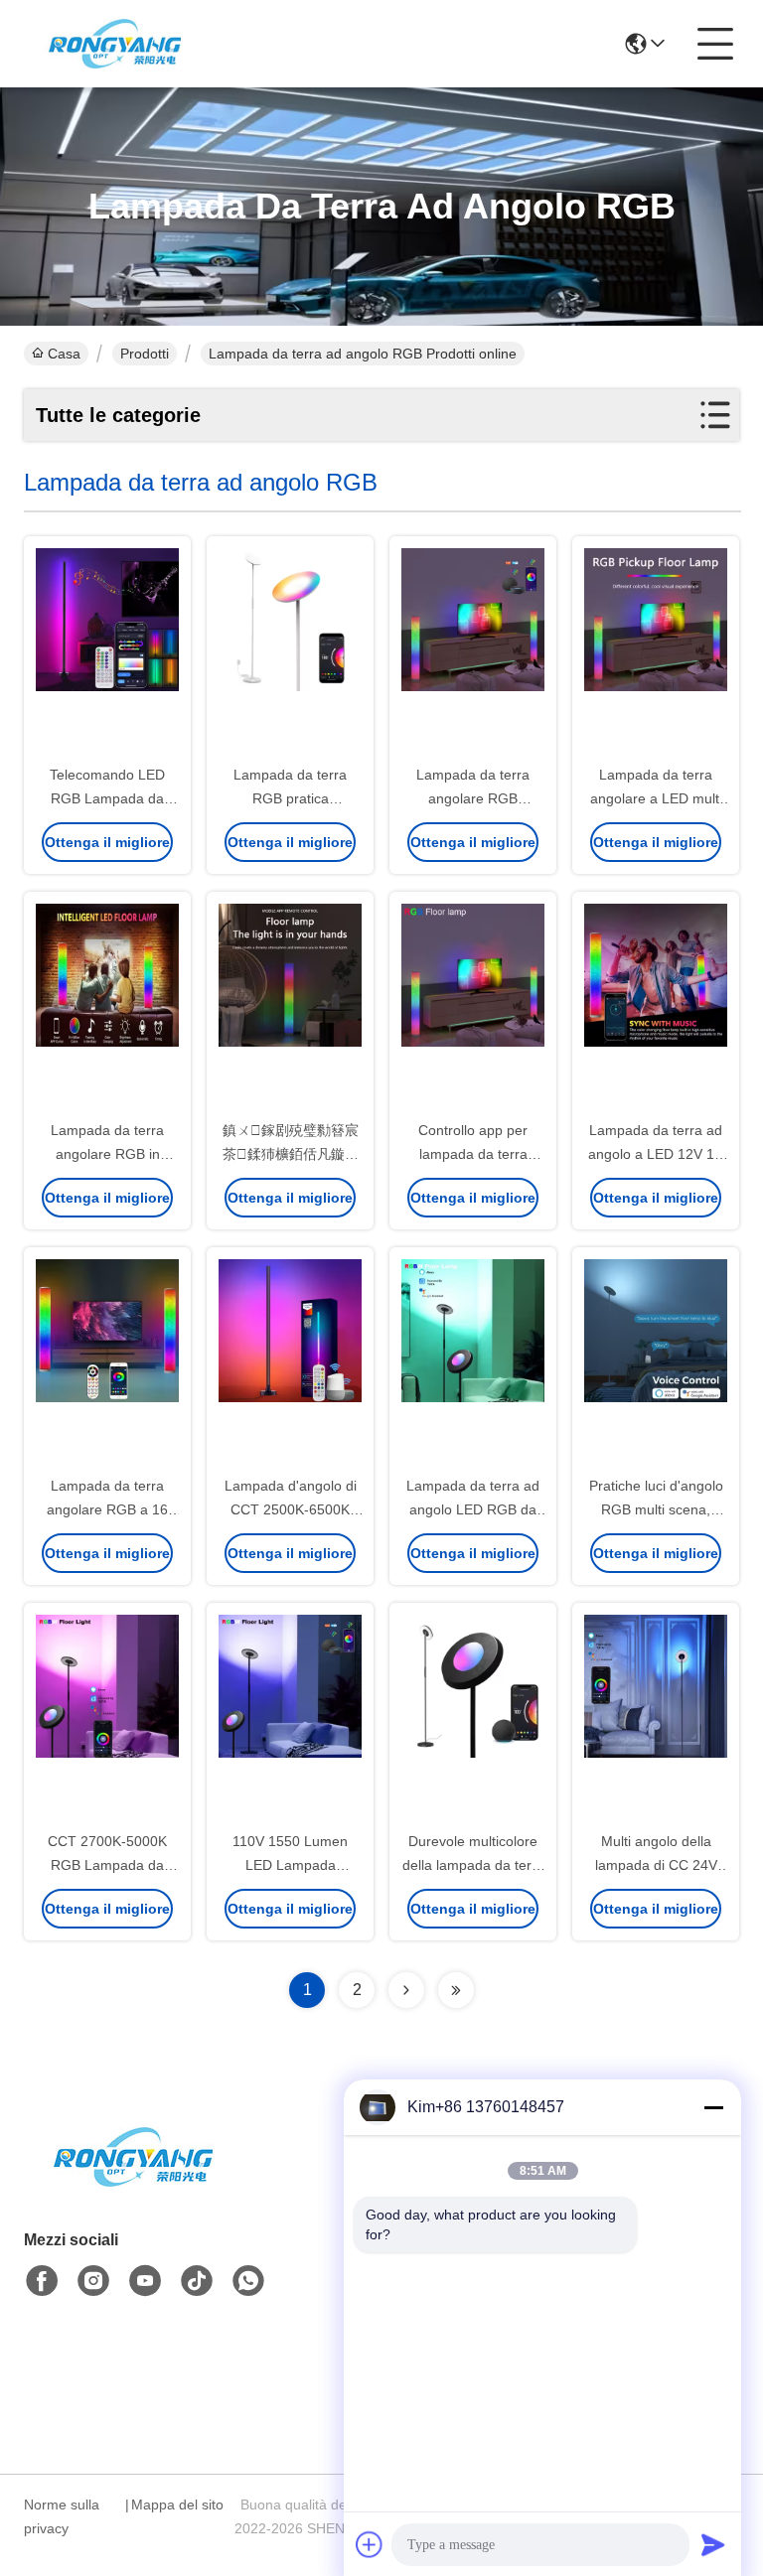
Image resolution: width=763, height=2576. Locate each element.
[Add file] (370, 2544)
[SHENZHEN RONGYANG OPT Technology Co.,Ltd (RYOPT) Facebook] (42, 2281)
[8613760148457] (248, 2281)
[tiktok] (197, 2281)
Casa (64, 354)
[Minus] (713, 2107)
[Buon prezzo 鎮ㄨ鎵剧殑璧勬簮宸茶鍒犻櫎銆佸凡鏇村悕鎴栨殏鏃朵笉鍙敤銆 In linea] (290, 1007)
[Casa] (133, 2181)
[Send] (713, 2544)
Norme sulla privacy (62, 2516)
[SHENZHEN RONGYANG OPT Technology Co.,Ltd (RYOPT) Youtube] (145, 2281)
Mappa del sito (177, 2504)
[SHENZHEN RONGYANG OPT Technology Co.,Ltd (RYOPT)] (115, 44)
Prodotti (145, 354)
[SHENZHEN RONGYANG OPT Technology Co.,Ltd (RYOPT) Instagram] (93, 2281)
